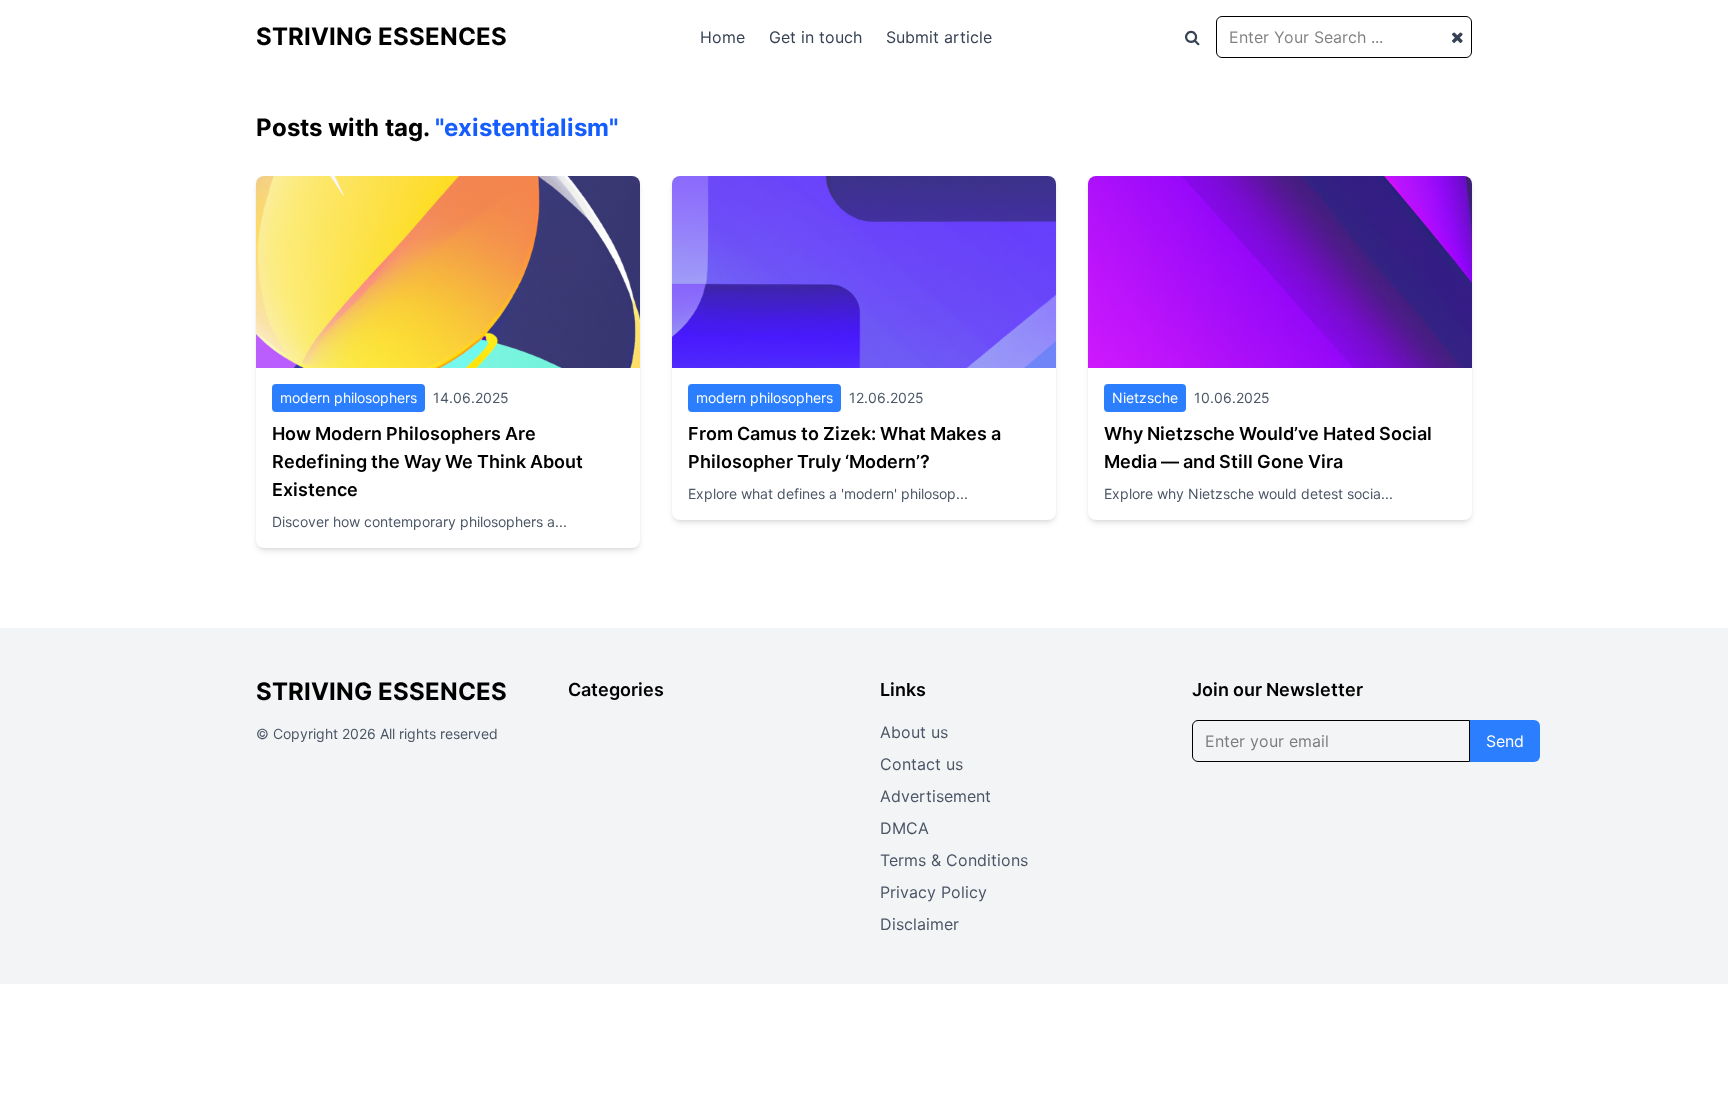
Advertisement (935, 796)
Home (722, 37)
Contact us (921, 764)
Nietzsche (1145, 397)
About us (914, 732)
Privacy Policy (933, 892)
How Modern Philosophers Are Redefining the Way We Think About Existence (427, 461)
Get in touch (815, 37)
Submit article (939, 37)
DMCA (904, 828)
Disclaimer (919, 924)
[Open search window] (1192, 37)
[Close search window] (1457, 37)
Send (1505, 741)
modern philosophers (348, 397)
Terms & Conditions (954, 860)
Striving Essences (381, 36)
